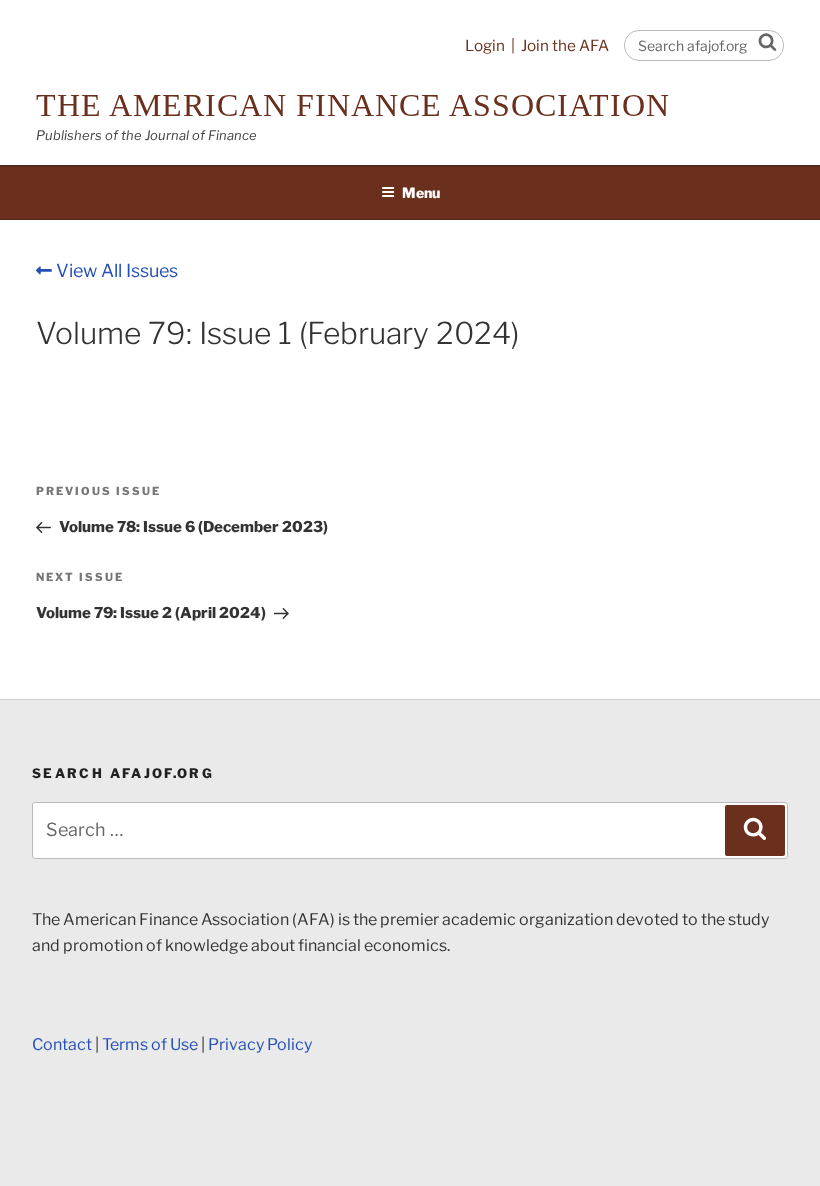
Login (485, 45)
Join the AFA (565, 45)
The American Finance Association (353, 105)
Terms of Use (150, 1044)
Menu (421, 192)
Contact (62, 1044)
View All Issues (115, 270)
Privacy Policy (260, 1044)
